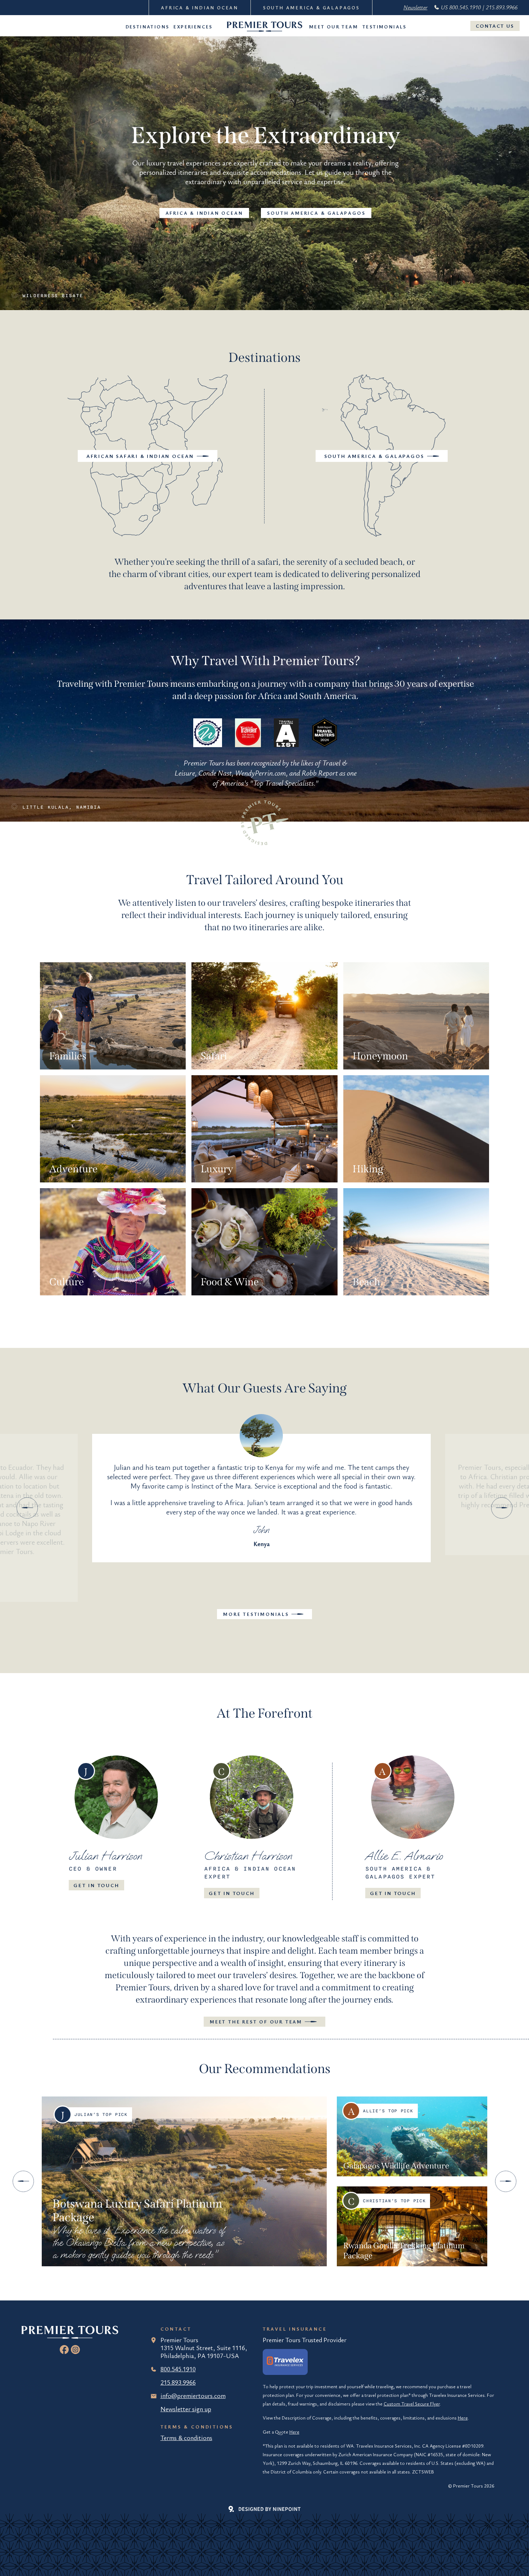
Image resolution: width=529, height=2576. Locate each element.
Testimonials (385, 27)
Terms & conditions (186, 2438)
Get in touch (96, 1885)
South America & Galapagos (311, 8)
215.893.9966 (178, 2382)
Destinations (148, 27)
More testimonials (256, 1614)
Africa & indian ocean (204, 213)
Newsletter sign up (186, 2409)
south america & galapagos (316, 213)
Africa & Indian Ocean (200, 8)
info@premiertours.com (193, 2395)
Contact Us (495, 26)
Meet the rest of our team (256, 2022)
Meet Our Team (334, 27)
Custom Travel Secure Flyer (412, 2404)
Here (463, 2418)
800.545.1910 (178, 2369)
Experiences (193, 27)
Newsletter (415, 7)
